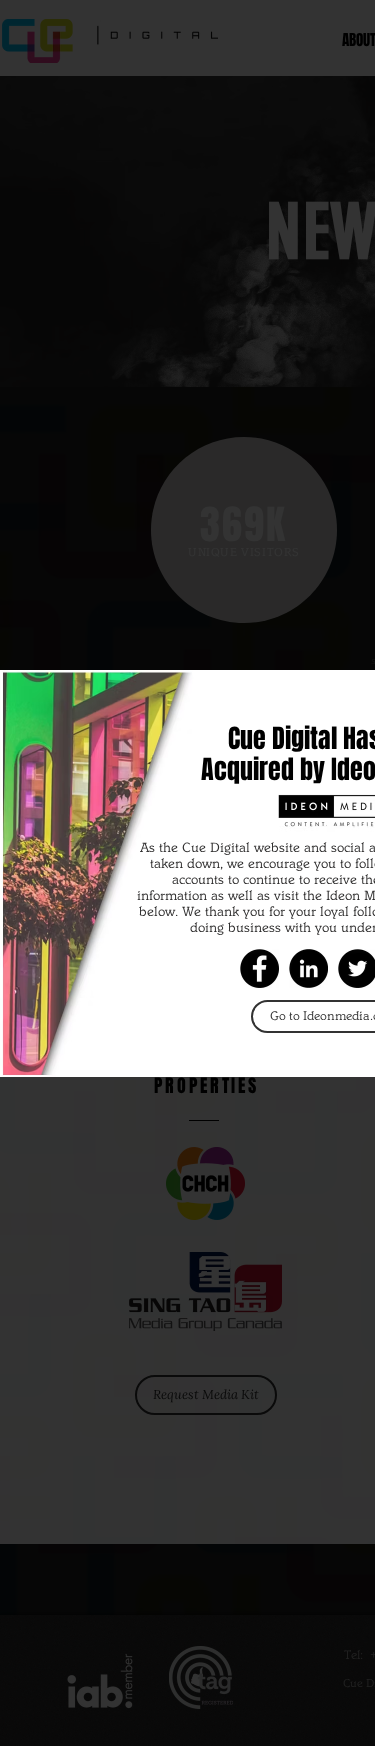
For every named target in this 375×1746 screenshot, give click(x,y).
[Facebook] (259, 968)
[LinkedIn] (308, 968)
